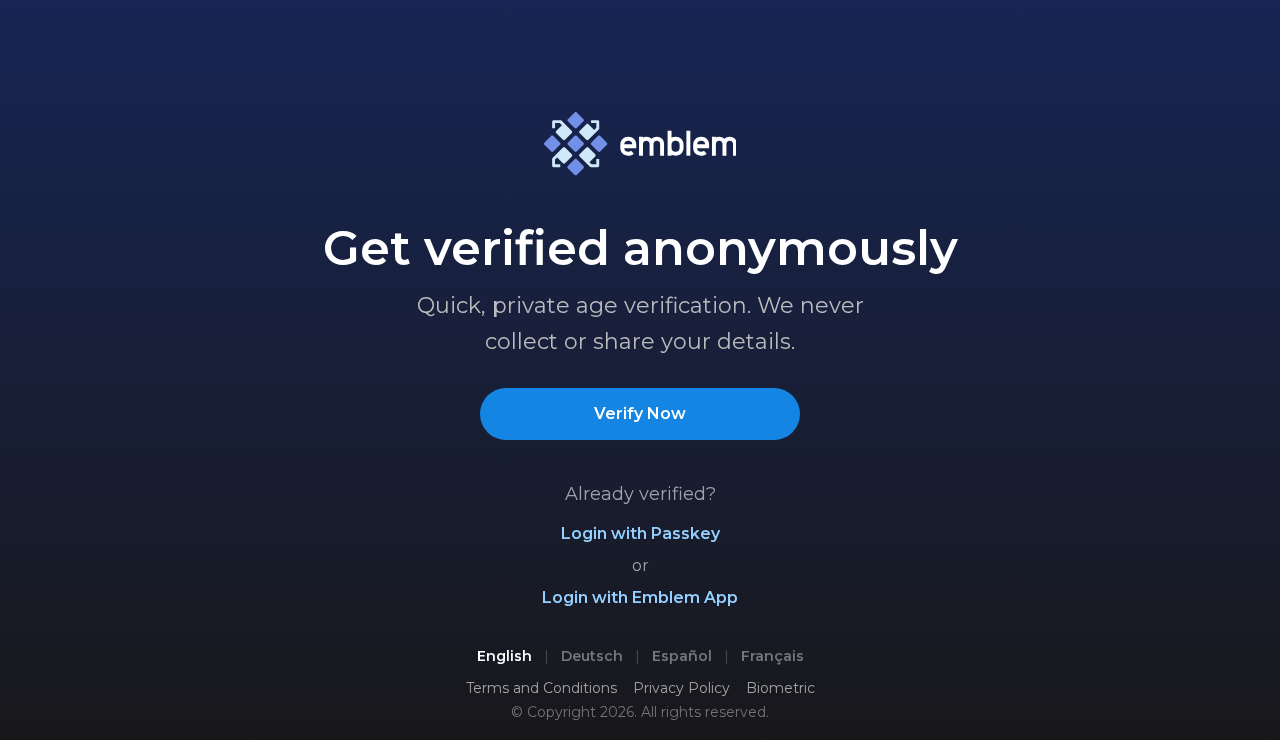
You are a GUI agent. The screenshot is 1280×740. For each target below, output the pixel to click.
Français (772, 656)
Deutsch (592, 656)
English (504, 656)
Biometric (780, 688)
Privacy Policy (681, 688)
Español (682, 656)
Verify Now (640, 413)
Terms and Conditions (541, 688)
